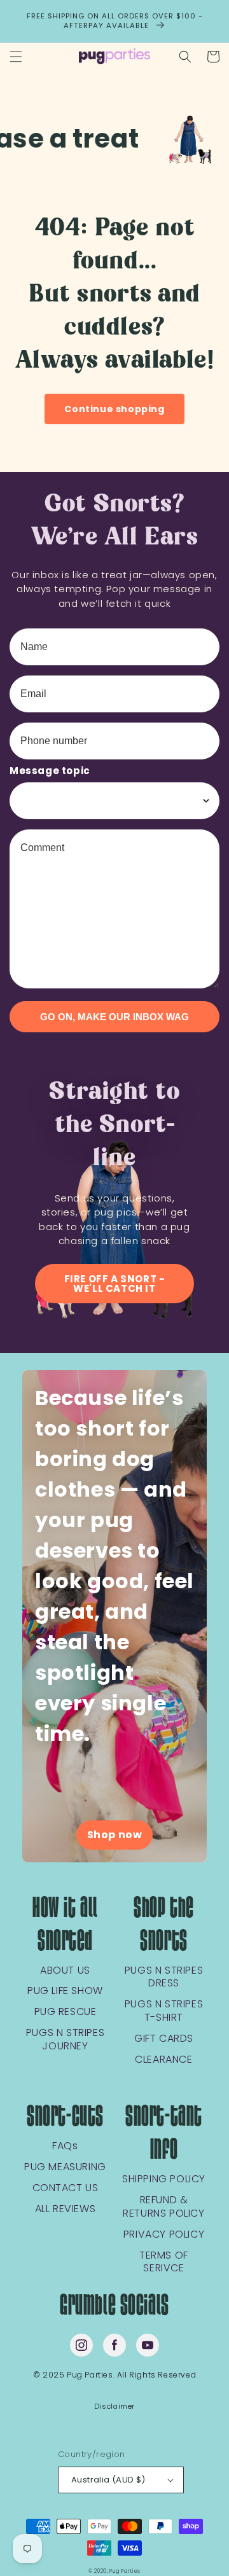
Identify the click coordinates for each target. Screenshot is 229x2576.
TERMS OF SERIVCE (164, 2262)
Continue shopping (114, 409)
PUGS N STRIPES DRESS (164, 1977)
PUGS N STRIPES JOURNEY (65, 2040)
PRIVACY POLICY (164, 2235)
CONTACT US (66, 2188)
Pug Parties (125, 2571)
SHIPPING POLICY (164, 2179)
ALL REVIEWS (66, 2209)
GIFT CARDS (164, 2039)
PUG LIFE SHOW (65, 1991)
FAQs (65, 2146)
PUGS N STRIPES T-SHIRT (164, 2011)
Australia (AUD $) (108, 2480)
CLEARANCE (163, 2060)
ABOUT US (65, 1971)
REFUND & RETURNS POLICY (163, 2207)
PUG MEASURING (65, 2167)
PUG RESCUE (66, 2012)
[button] (16, 57)
